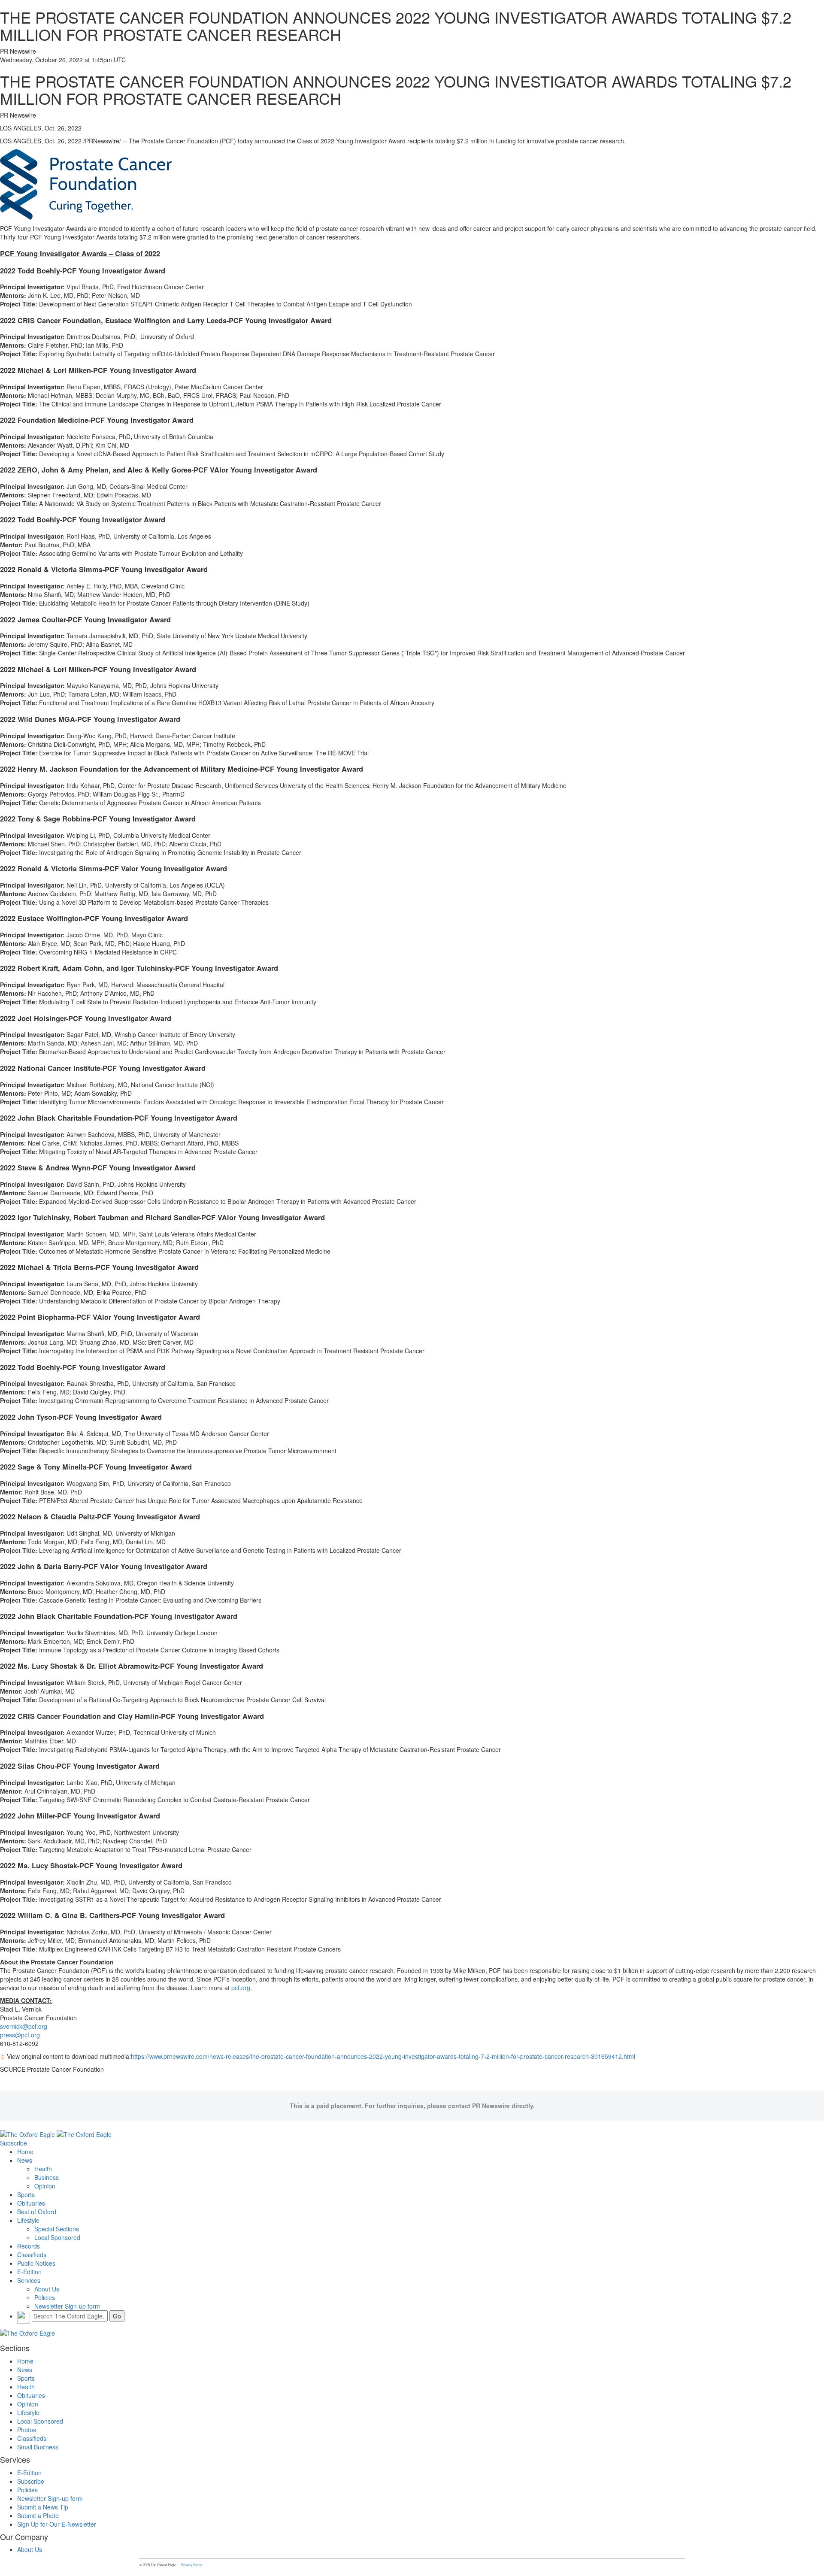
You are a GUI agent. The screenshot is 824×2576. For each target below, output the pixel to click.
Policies (45, 2297)
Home (25, 2152)
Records (29, 2246)
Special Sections (57, 2229)
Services (29, 2280)
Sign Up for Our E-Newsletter (57, 2524)
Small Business (38, 2447)
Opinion (45, 2186)
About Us (47, 2289)
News (25, 2160)
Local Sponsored (57, 2237)
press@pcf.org (20, 2035)
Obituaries (31, 2203)
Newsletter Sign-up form (67, 2306)
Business (47, 2177)
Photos (27, 2430)
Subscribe (14, 2143)
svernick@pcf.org (24, 2026)
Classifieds (32, 2255)
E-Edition (29, 2272)
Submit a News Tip (43, 2507)
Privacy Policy (192, 2565)
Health (43, 2169)
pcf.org (241, 1988)
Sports (26, 2194)
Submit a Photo (38, 2515)
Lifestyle (28, 2220)
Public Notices (36, 2263)
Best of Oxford (37, 2212)
